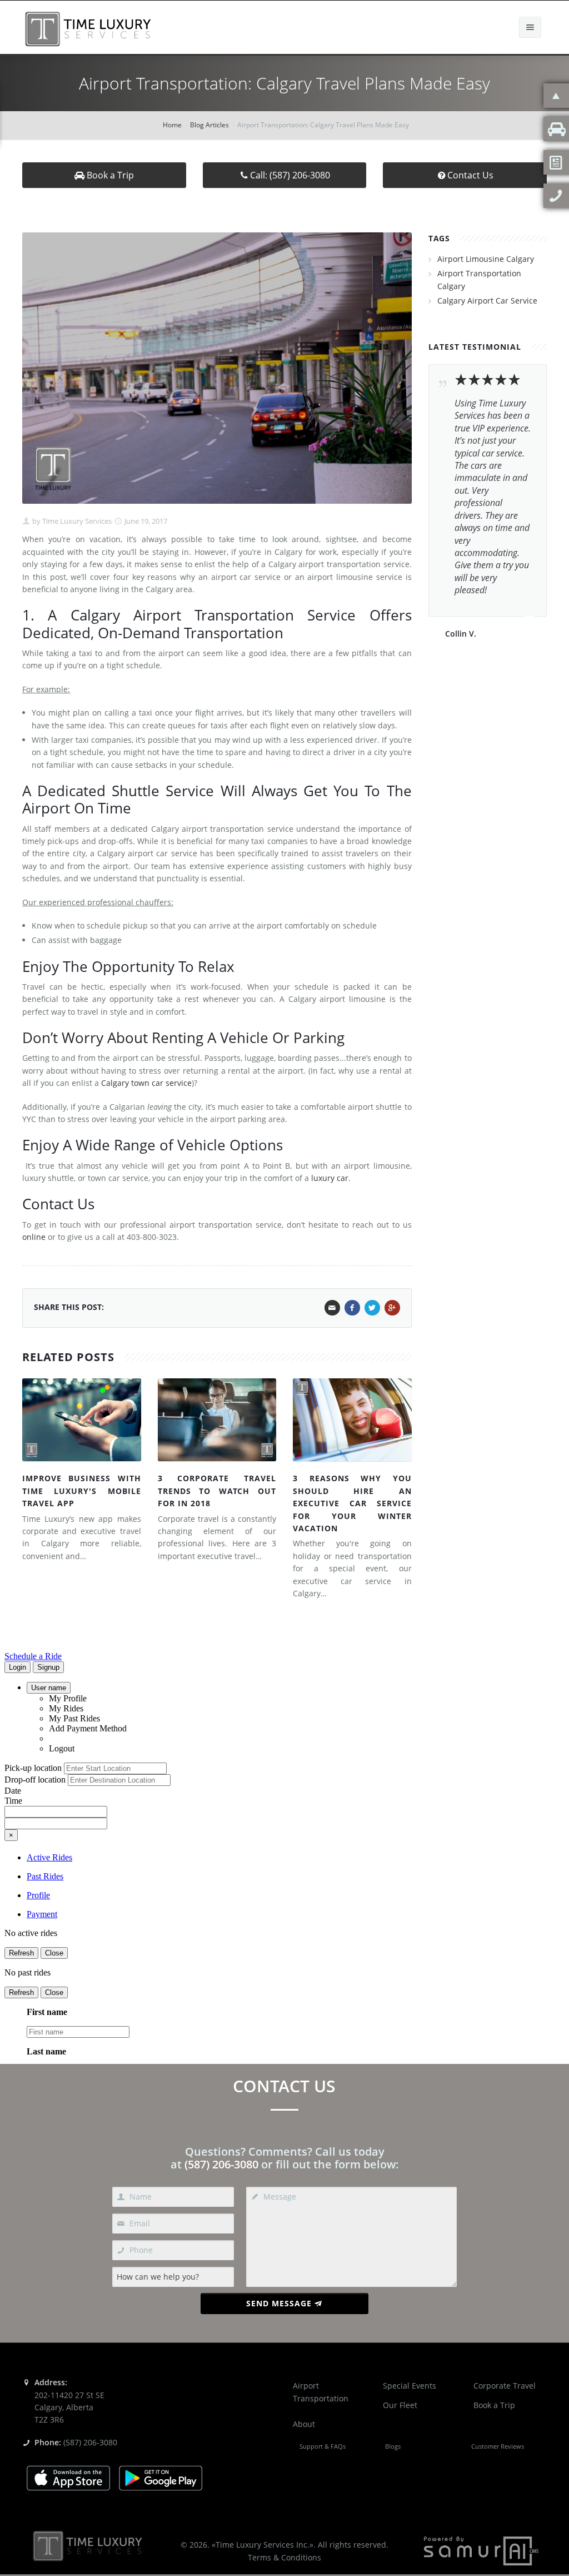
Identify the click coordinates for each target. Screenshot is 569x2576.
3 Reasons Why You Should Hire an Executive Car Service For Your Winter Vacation (352, 1503)
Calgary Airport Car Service (487, 301)
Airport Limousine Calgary (486, 259)
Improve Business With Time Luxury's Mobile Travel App (82, 1491)
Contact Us (470, 175)
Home (172, 125)
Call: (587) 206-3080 (290, 175)
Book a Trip (109, 175)
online (34, 1237)
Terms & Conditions (284, 2557)
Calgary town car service (146, 1083)
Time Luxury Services (76, 521)
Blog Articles (209, 125)
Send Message (279, 2303)
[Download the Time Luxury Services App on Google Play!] (161, 2477)
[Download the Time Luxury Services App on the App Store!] (68, 2477)
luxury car (330, 1178)
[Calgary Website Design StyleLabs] (481, 2550)
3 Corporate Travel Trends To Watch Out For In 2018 (217, 1491)
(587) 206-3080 (221, 2164)
